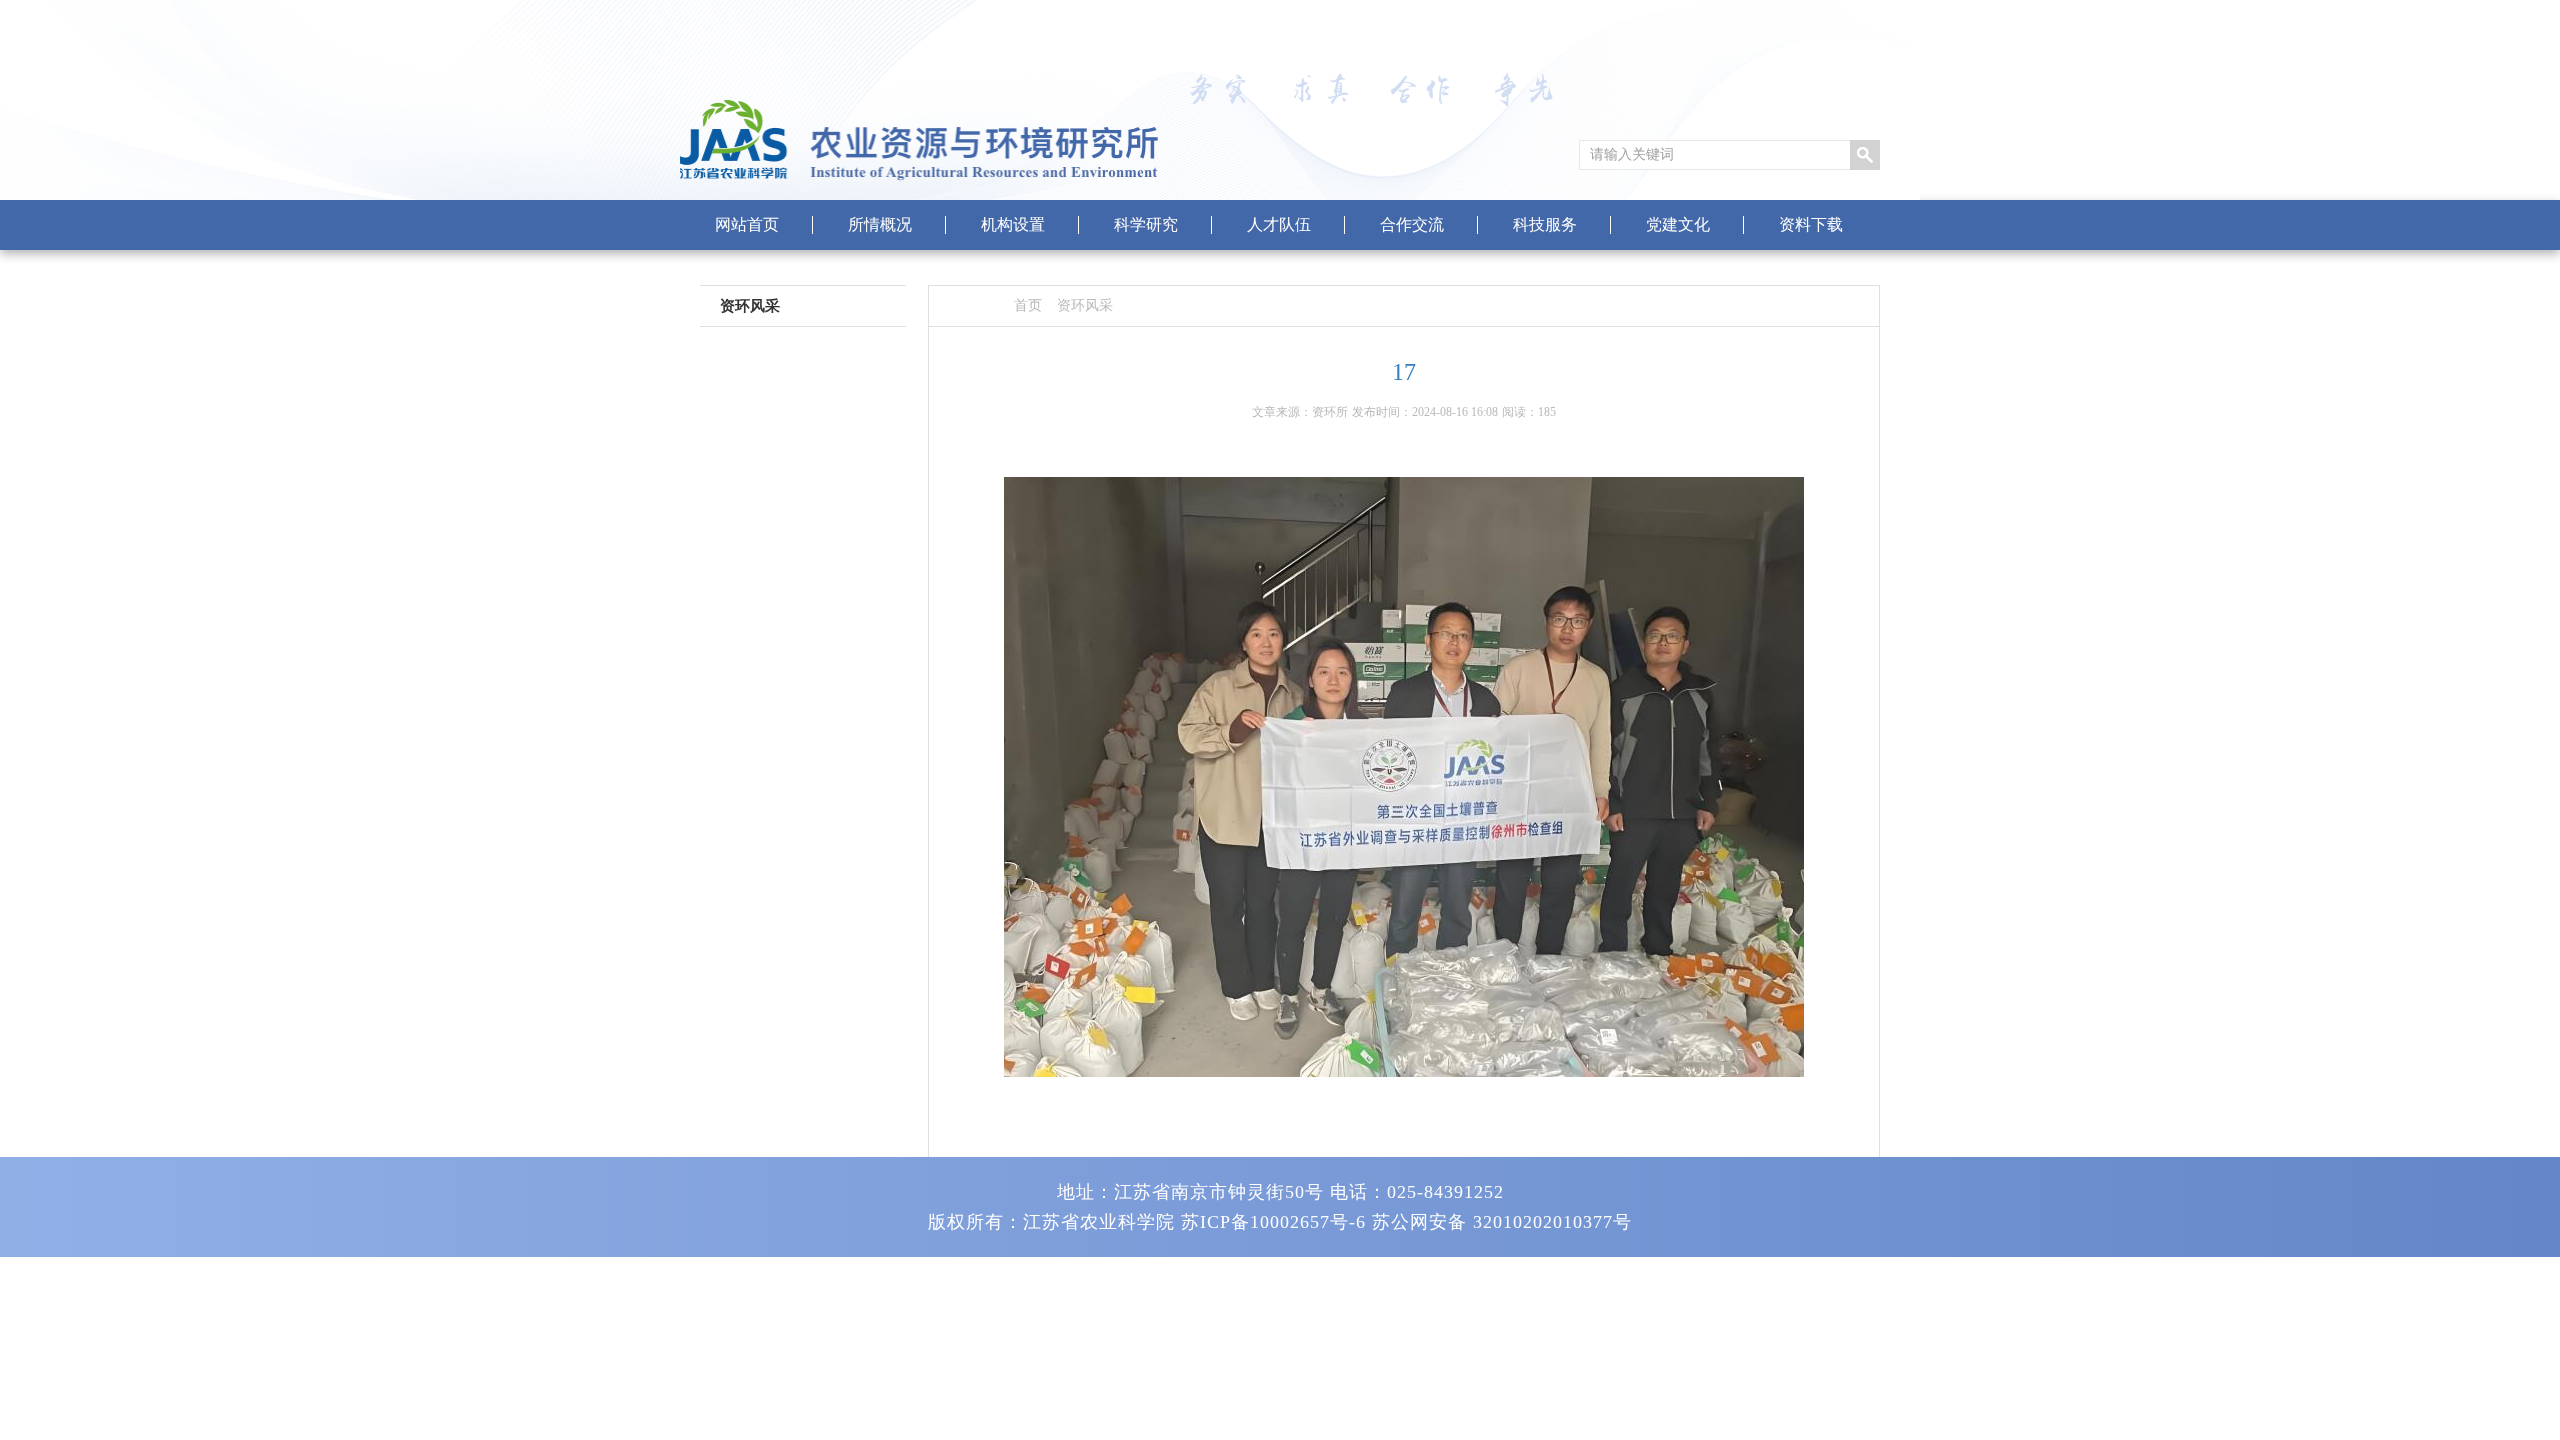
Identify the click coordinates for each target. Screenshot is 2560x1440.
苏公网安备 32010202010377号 (1502, 1222)
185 (1547, 412)
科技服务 (1545, 224)
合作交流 (1412, 224)
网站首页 (747, 224)
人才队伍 (1279, 224)
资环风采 (1085, 305)
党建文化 (1678, 224)
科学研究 (1146, 224)
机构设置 (1013, 224)
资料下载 (1811, 224)
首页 (1028, 305)
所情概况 (880, 224)
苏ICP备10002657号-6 (1273, 1222)
